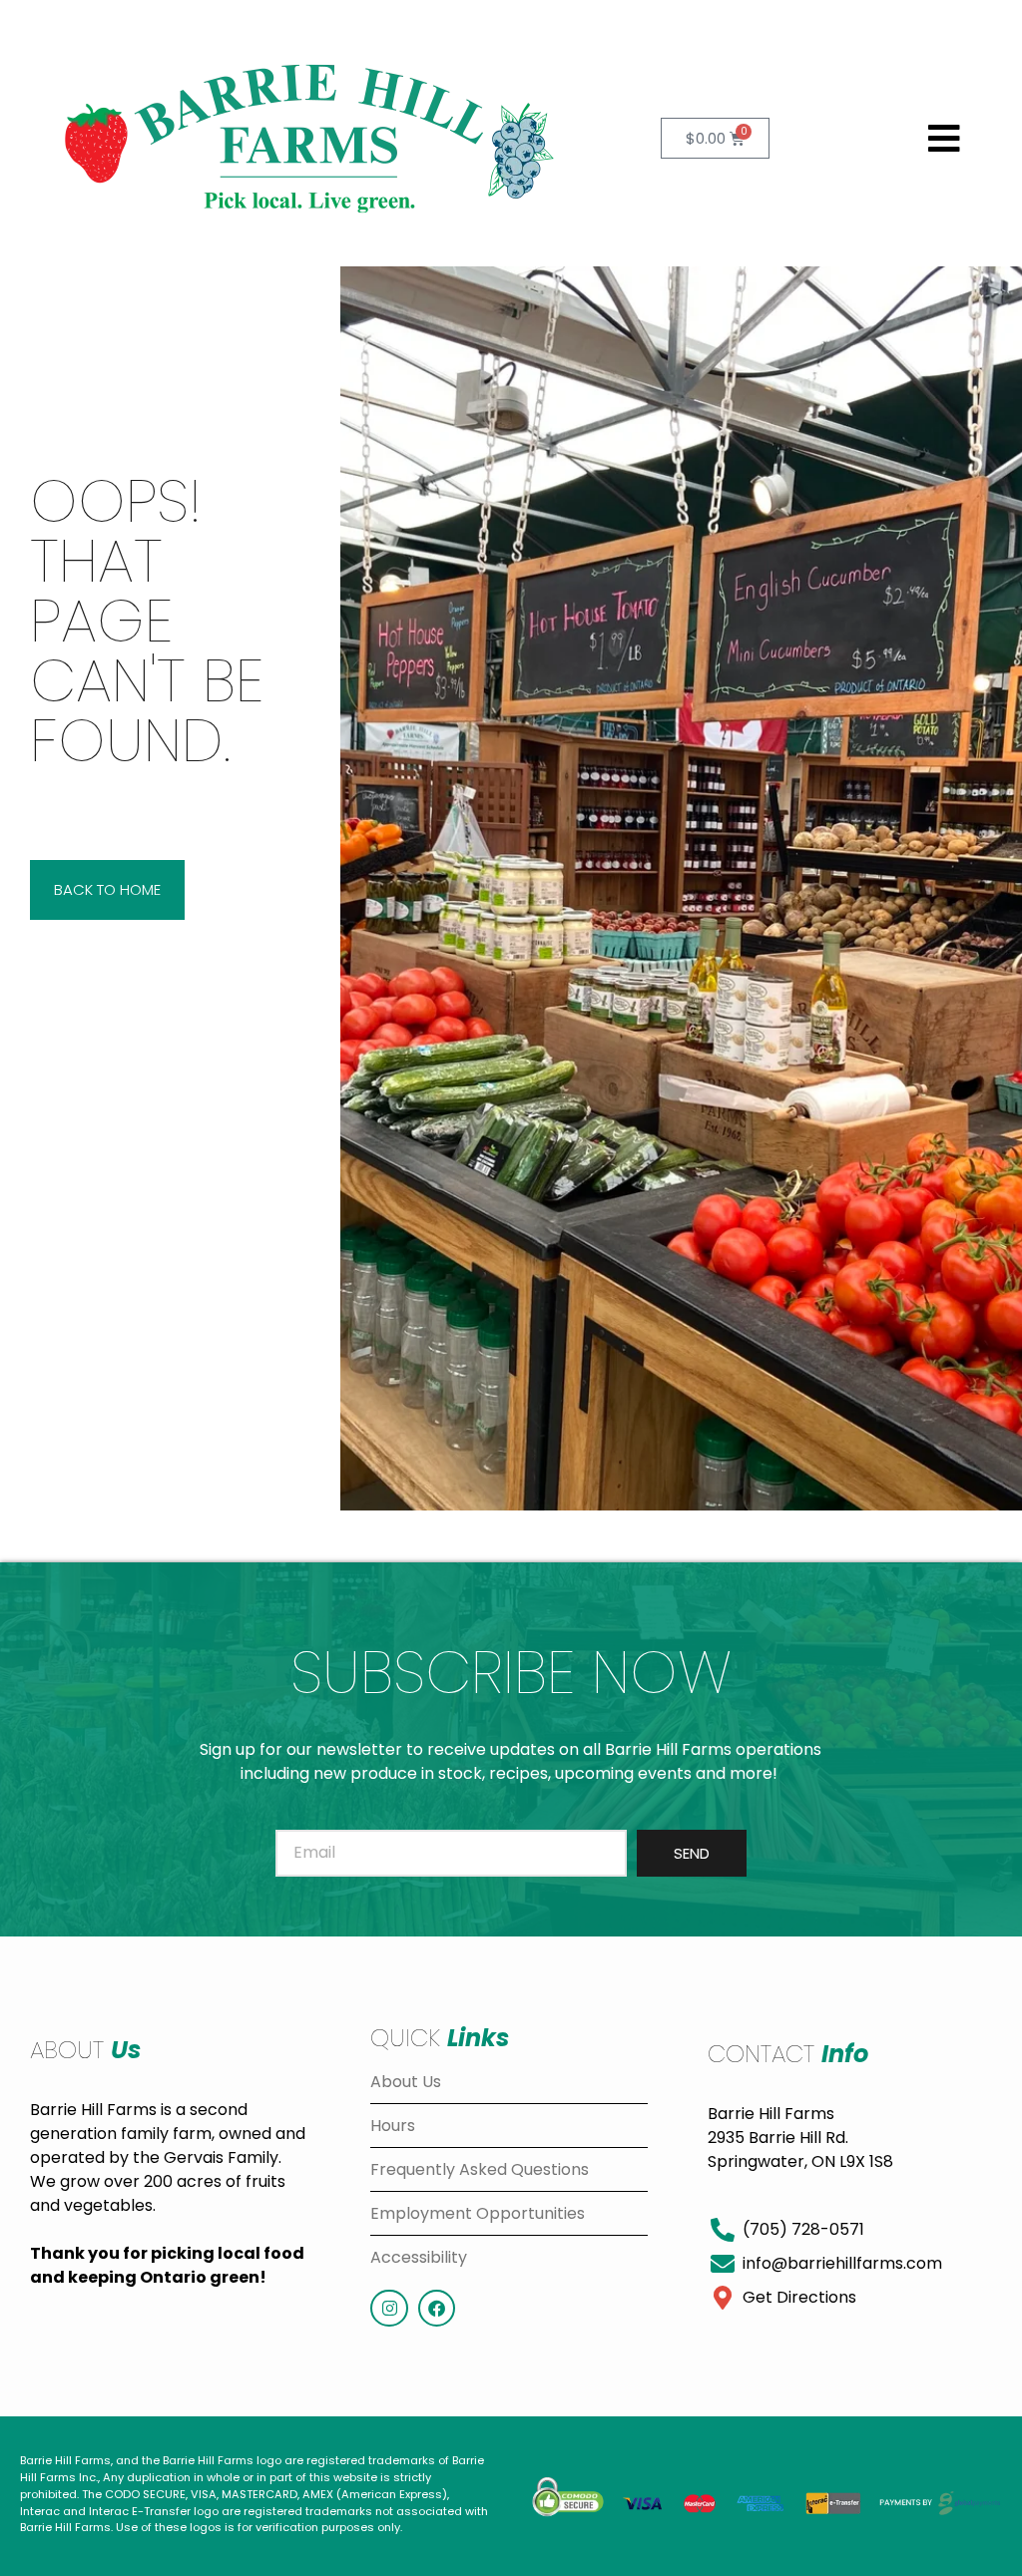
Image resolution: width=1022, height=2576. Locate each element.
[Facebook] (437, 2308)
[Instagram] (389, 2308)
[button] (945, 139)
